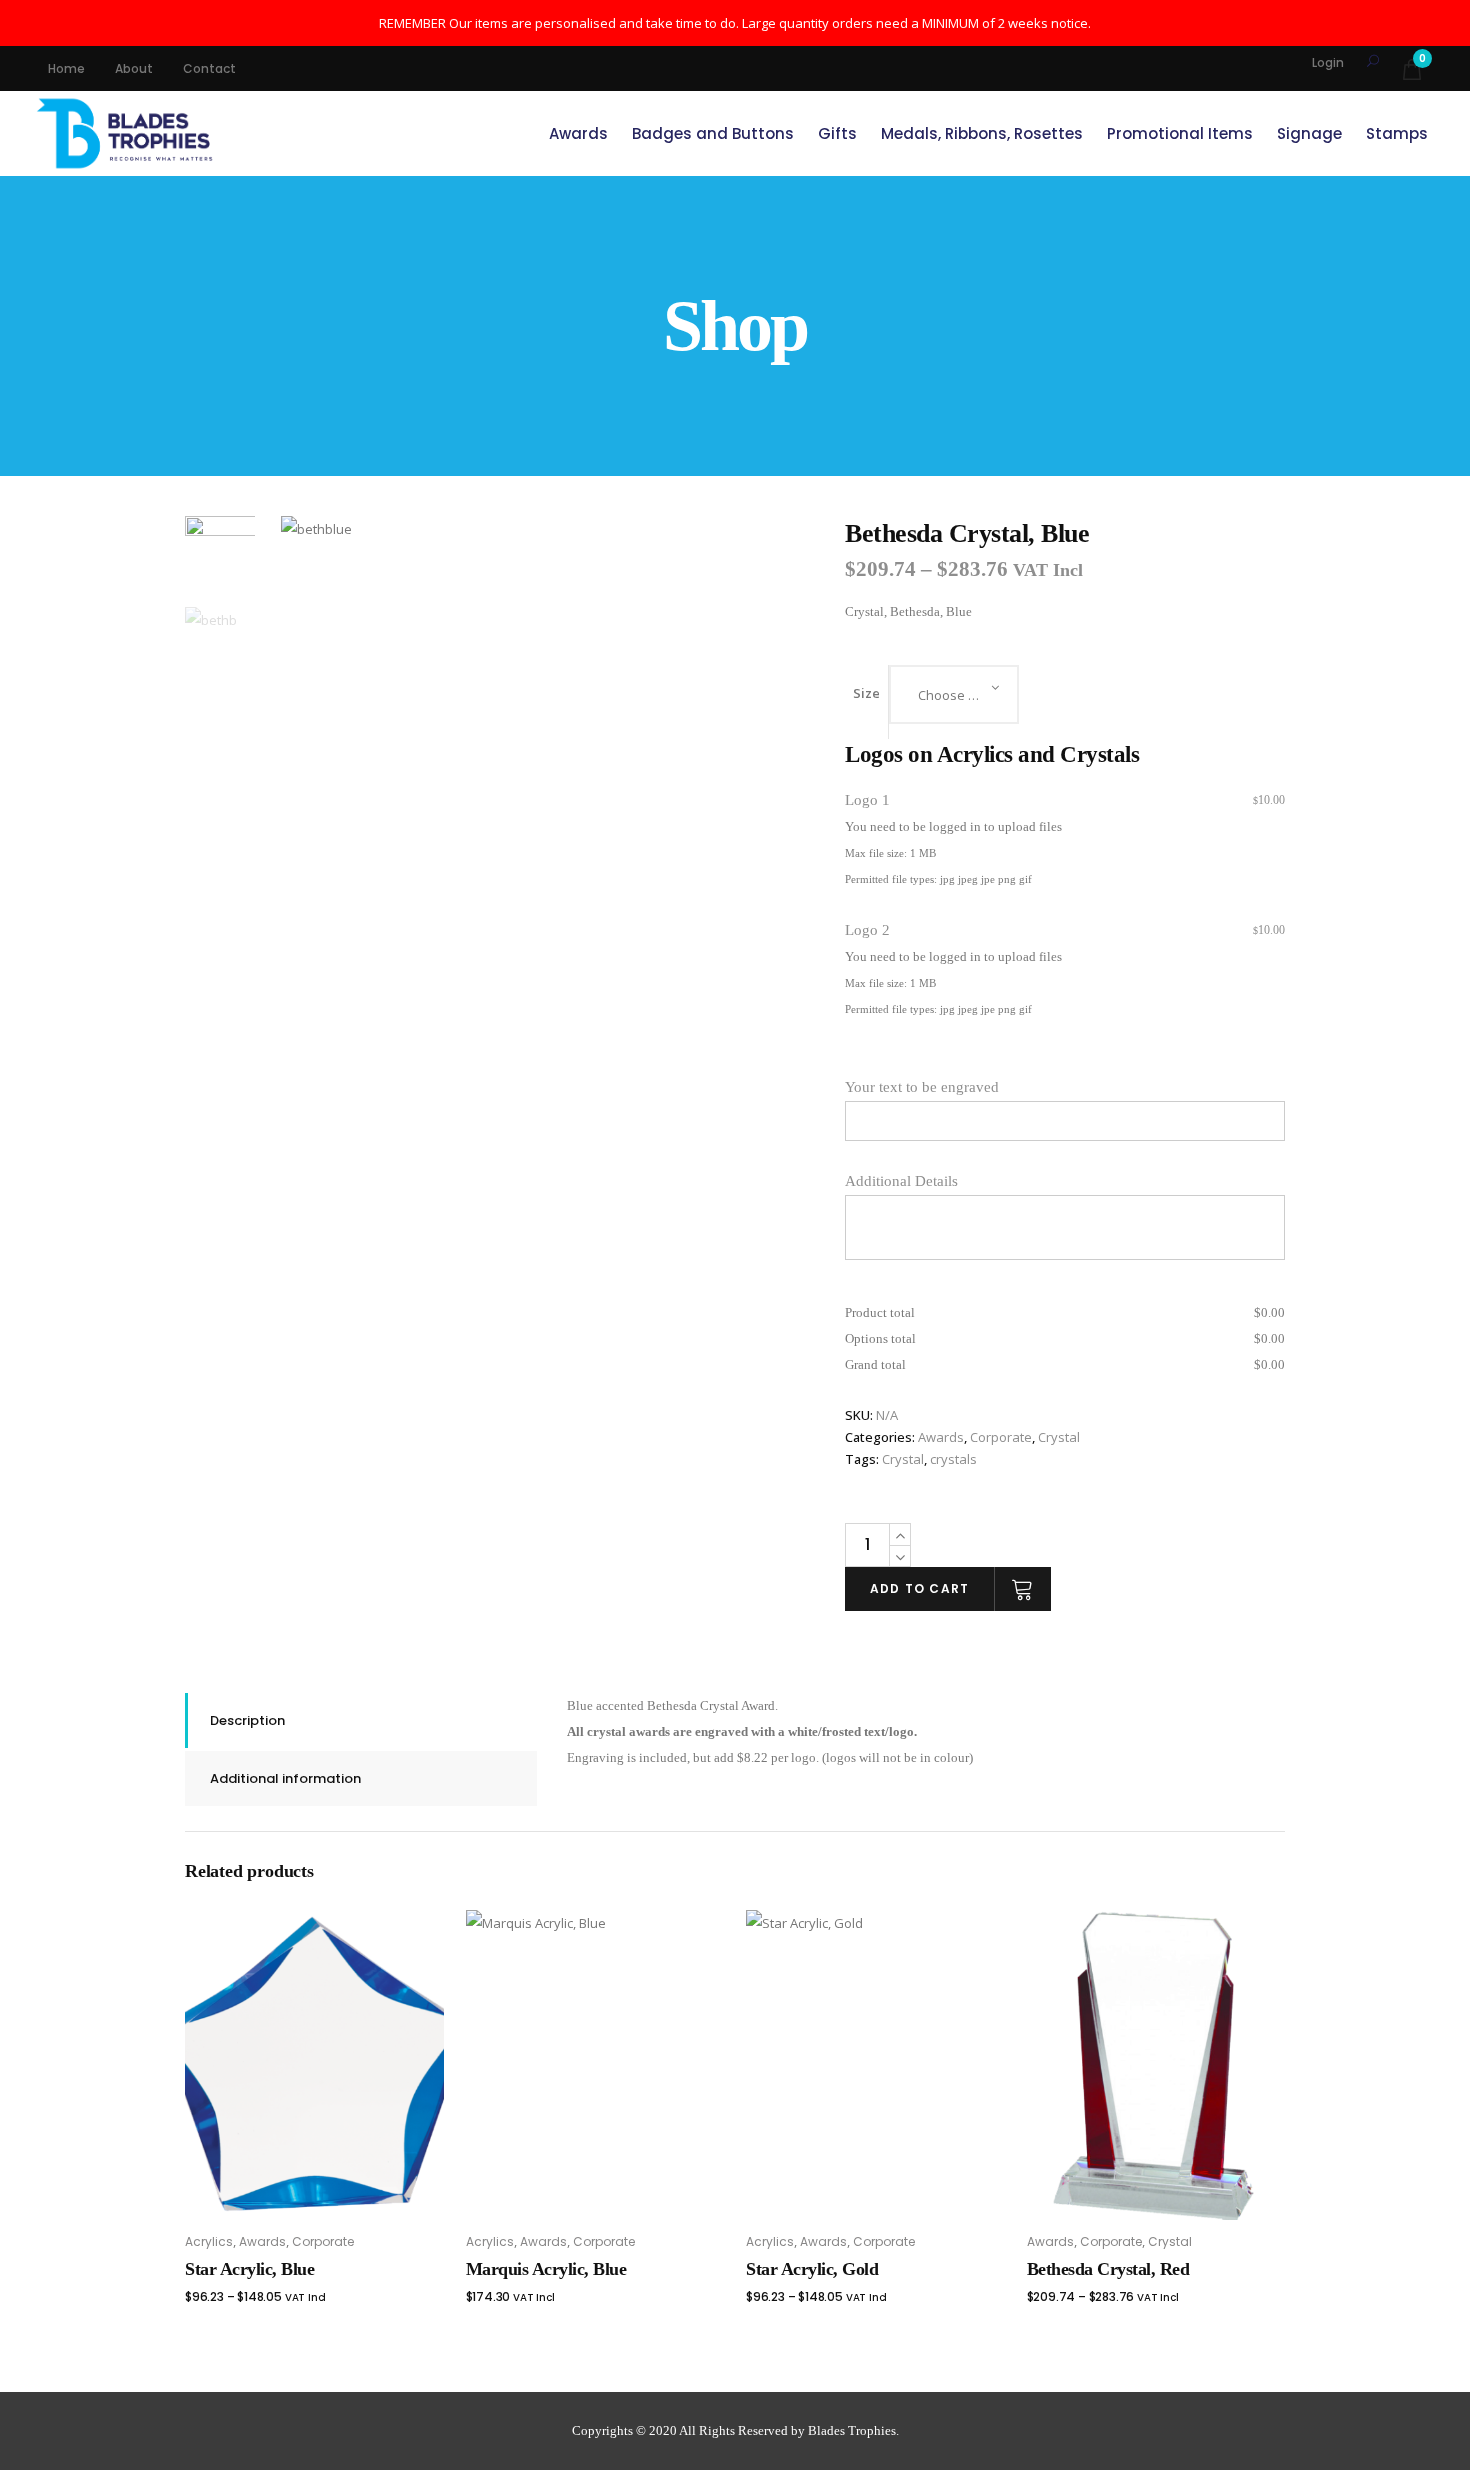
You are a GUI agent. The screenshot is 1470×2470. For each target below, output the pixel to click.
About (134, 68)
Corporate (1001, 1437)
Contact (209, 68)
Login (1328, 62)
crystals (953, 1459)
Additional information (285, 1778)
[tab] (361, 1720)
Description (247, 1720)
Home (66, 68)
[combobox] (954, 694)
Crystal (1059, 1437)
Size (866, 693)
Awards (941, 1437)
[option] (552, 787)
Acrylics (209, 2241)
